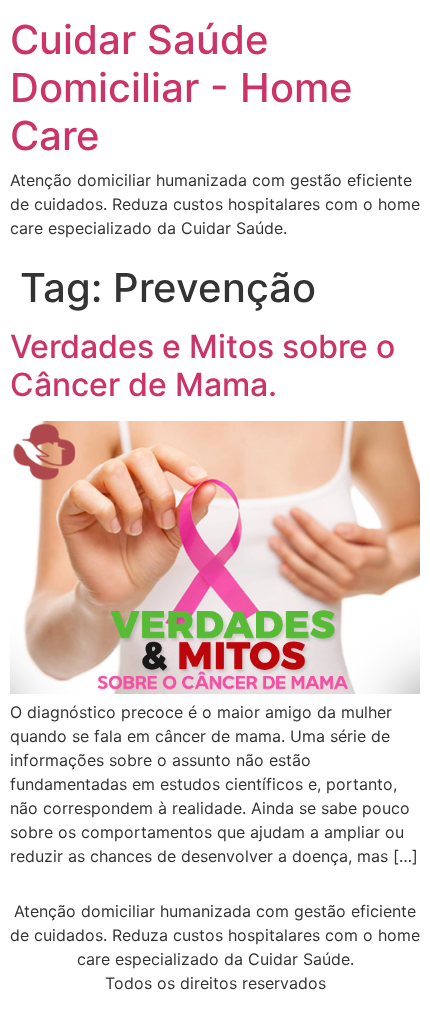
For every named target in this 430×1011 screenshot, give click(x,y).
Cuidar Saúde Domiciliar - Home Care (181, 87)
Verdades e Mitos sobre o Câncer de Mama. (202, 365)
